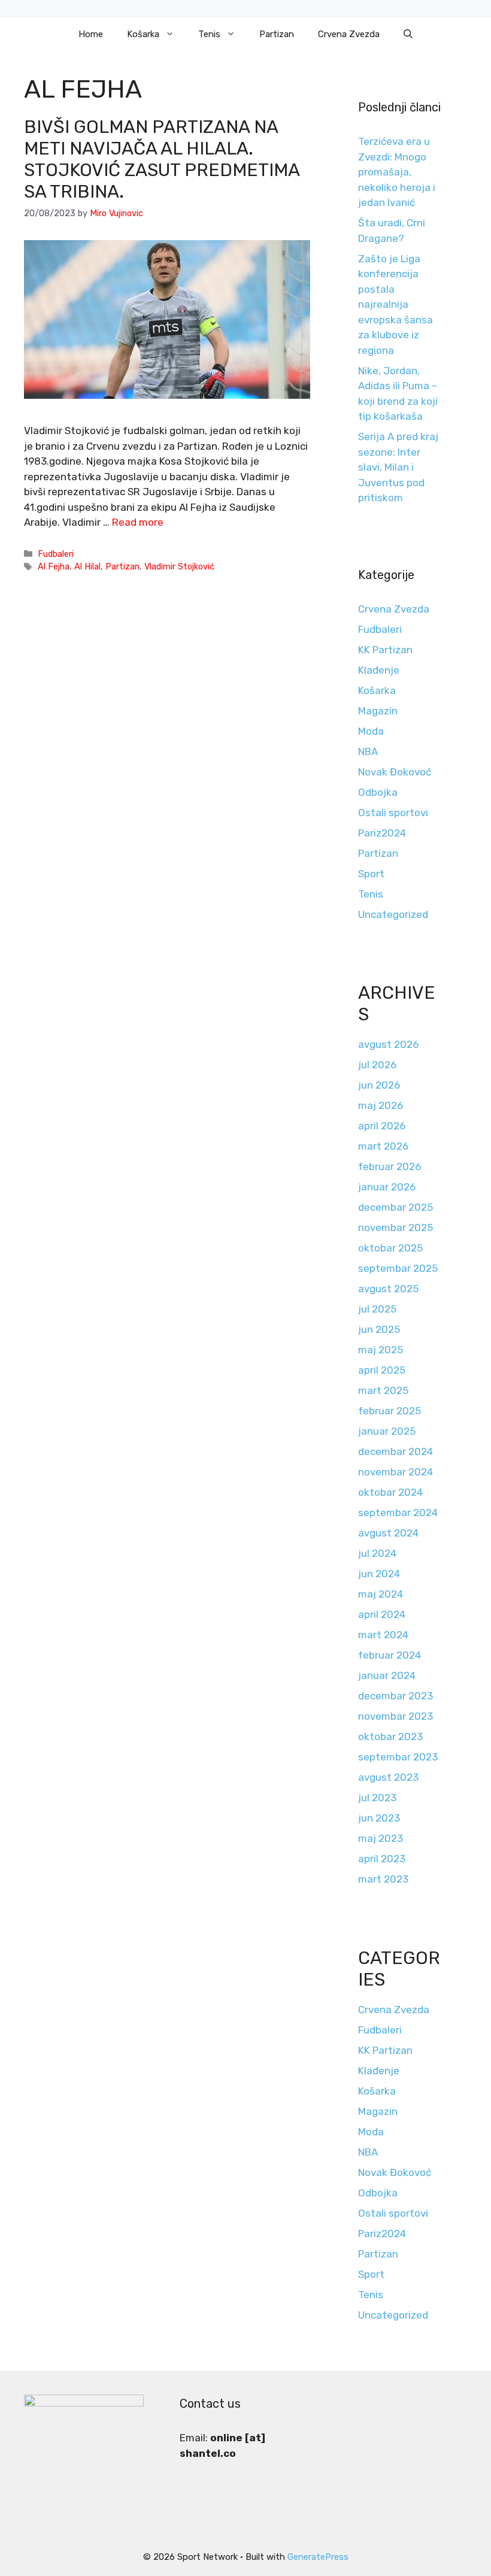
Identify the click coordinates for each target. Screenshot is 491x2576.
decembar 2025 (395, 1207)
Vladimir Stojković (179, 566)
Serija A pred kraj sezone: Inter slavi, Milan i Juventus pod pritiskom (398, 467)
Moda (371, 731)
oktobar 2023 (390, 1736)
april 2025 (382, 1370)
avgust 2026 (388, 1044)
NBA (368, 751)
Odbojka (378, 792)
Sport (371, 874)
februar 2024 (390, 1655)
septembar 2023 (398, 1757)
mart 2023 (383, 1879)
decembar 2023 (395, 1696)
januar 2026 (387, 1187)
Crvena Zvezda (349, 34)
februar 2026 (390, 1166)
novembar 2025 (395, 1228)
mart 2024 (383, 1635)
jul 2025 (377, 1309)
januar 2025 (387, 1431)
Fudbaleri (56, 554)
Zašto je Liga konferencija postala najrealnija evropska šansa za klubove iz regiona (395, 304)
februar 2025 (390, 1411)
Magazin (378, 711)
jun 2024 (379, 1574)
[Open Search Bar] (408, 34)
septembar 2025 (398, 1268)
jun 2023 (379, 1818)
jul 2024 (377, 1553)
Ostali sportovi (393, 813)
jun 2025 (379, 1329)
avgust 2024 (388, 1533)
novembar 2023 (395, 1716)
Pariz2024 (382, 833)
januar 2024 (387, 1675)
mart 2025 (383, 1390)
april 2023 (382, 1859)
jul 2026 (377, 1065)
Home (91, 34)
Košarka (143, 34)
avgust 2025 (388, 1289)
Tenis (209, 34)
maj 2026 (381, 1105)
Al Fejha (54, 566)
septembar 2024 (398, 1513)
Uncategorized (393, 914)
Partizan (277, 34)
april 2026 (382, 1126)
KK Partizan (385, 650)
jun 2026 (379, 1085)
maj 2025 (381, 1350)
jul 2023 (377, 1798)
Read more (138, 522)
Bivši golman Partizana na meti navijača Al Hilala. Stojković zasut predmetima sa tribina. (162, 159)
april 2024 (382, 1614)
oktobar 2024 (390, 1492)
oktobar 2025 (390, 1248)
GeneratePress (318, 2557)
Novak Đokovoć (395, 772)
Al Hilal (87, 566)
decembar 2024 (395, 1451)
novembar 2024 (395, 1472)
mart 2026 (383, 1146)
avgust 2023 (388, 1777)
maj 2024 (381, 1594)
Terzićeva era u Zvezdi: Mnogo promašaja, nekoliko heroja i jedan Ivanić (397, 172)
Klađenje (379, 670)
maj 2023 (381, 1838)
